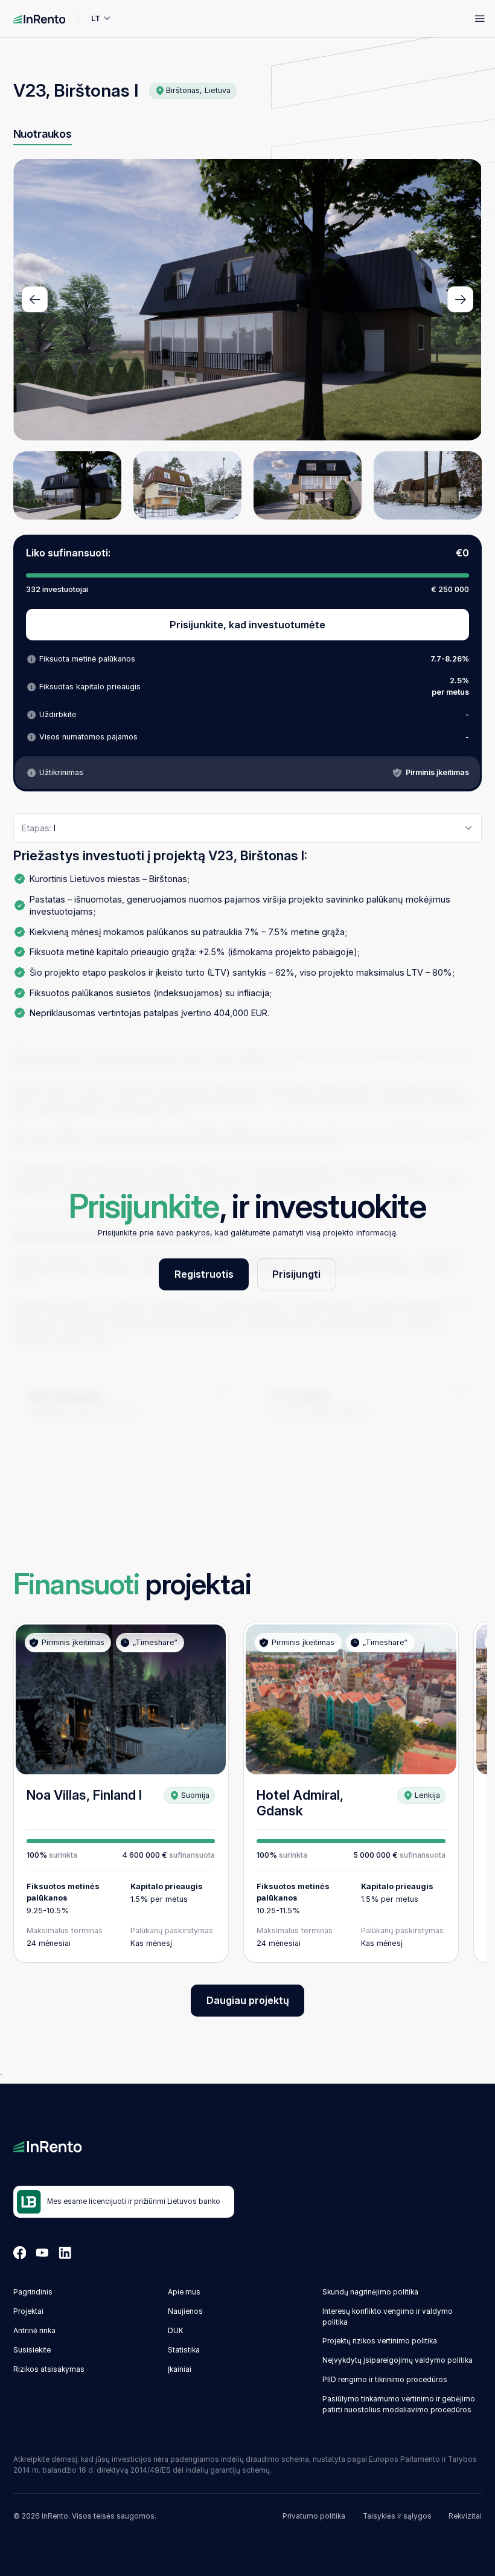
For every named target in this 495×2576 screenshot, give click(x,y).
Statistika (184, 2350)
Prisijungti (296, 1274)
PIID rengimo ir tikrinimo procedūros (385, 2380)
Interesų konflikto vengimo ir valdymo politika (388, 2317)
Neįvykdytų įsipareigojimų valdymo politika (398, 2360)
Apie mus (184, 2292)
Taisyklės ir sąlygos (397, 2516)
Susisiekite (32, 2350)
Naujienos (185, 2311)
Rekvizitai (465, 2516)
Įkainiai (180, 2369)
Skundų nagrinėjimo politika (370, 2292)
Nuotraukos (43, 134)
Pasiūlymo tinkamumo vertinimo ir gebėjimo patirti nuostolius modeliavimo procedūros (399, 2404)
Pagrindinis (33, 2292)
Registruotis (204, 1274)
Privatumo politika (314, 2516)
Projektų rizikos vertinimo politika (380, 2341)
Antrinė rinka (34, 2331)
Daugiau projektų (248, 2000)
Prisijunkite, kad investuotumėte (247, 625)
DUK (176, 2331)
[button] (35, 299)
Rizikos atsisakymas (49, 2369)
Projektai (28, 2311)
